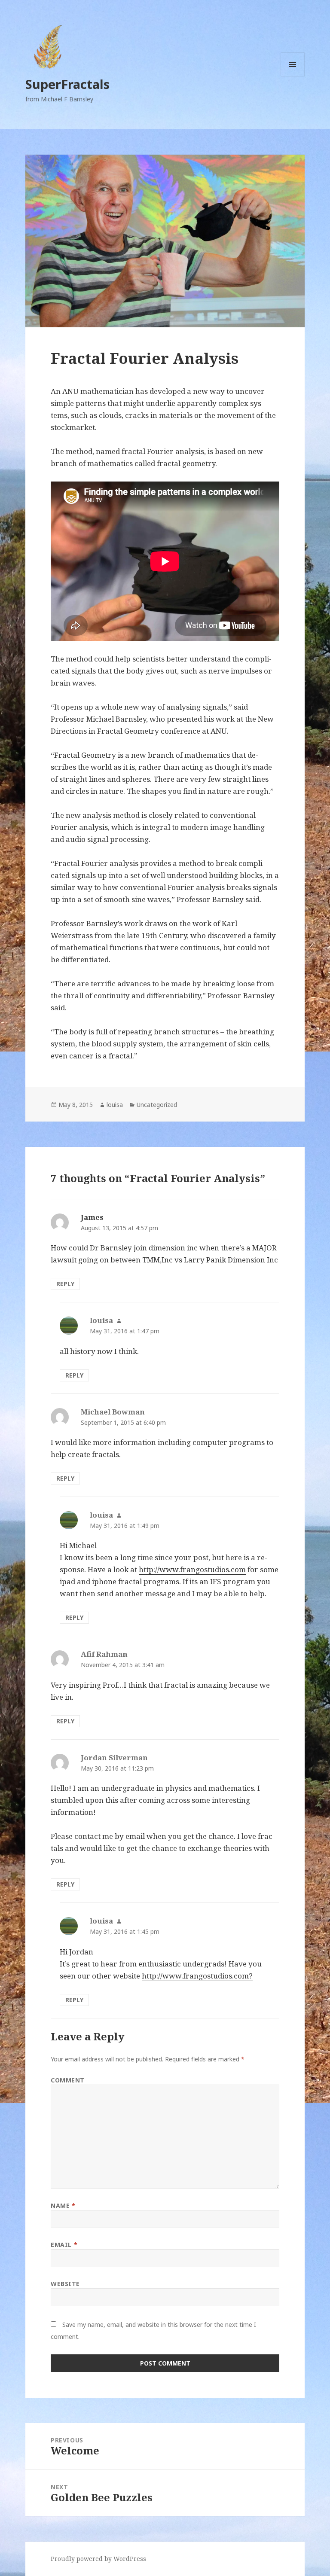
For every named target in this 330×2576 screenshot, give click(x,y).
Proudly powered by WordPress (98, 2559)
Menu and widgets (293, 76)
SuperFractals (67, 84)
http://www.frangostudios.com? (197, 1976)
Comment (68, 2080)
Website (65, 2284)
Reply (65, 1284)
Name (63, 2206)
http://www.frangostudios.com (192, 1569)
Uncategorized (157, 1105)
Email (64, 2245)
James (92, 1217)
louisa (115, 1105)
